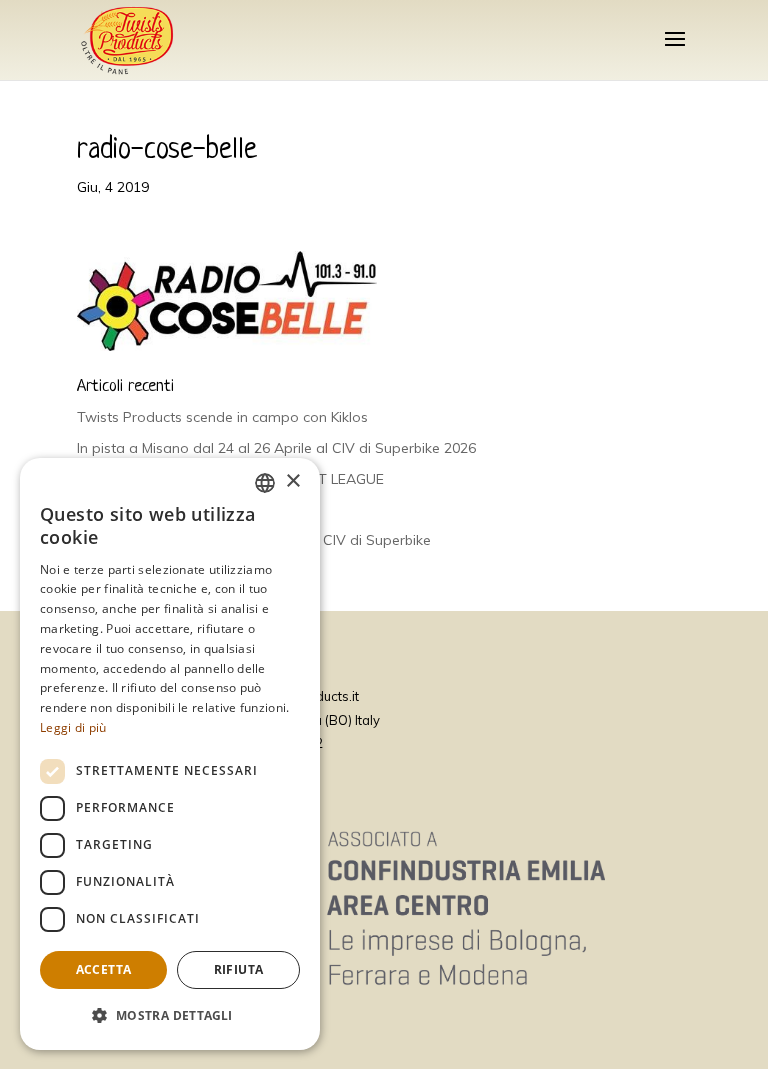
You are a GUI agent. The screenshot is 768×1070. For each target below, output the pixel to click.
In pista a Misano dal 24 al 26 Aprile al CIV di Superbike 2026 (276, 448)
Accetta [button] (104, 969)
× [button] (292, 481)
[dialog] (170, 754)
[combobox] (265, 483)
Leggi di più (73, 727)
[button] (170, 1016)
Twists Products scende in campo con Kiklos (222, 417)
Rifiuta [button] (239, 969)
